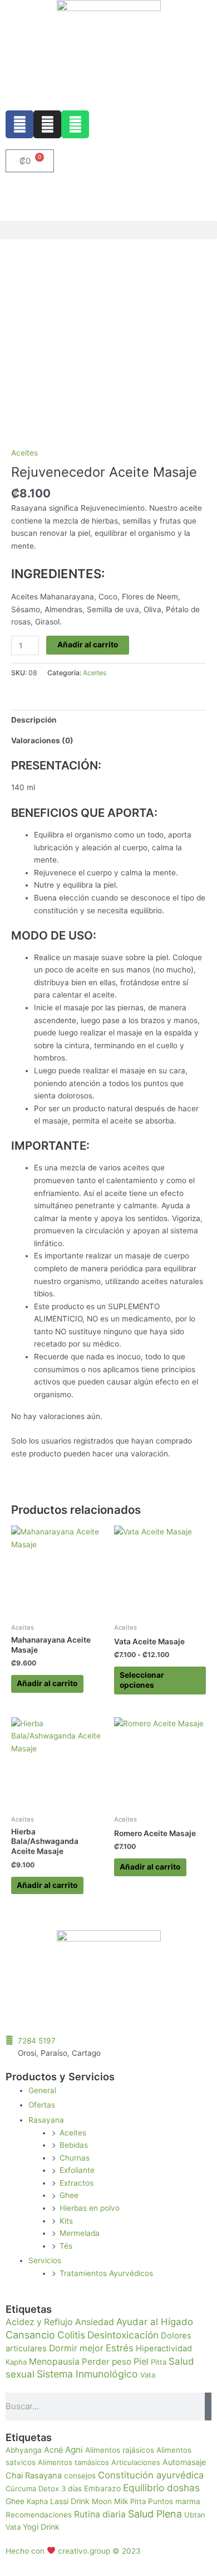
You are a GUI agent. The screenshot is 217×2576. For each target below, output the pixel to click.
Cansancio (30, 2335)
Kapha (16, 2362)
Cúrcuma (21, 2488)
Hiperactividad (164, 2349)
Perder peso (107, 2362)
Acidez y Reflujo (39, 2322)
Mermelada (80, 2233)
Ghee (69, 2195)
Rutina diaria (100, 2514)
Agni (74, 2450)
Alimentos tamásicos (73, 2462)
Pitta (159, 2362)
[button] (108, 230)
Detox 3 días (60, 2488)
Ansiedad (95, 2322)
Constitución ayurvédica (151, 2475)
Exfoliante (77, 2170)
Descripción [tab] (34, 720)
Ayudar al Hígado (155, 2322)
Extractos (77, 2183)
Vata (148, 2375)
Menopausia (54, 2362)
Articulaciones (136, 2462)
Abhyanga (24, 2450)
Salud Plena (155, 2514)
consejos (80, 2476)
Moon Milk (110, 2501)
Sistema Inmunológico (87, 2374)
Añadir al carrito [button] (47, 1683)
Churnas (75, 2158)
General (42, 2090)
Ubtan (195, 2515)
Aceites (24, 453)
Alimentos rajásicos (120, 2450)
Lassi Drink (70, 2501)
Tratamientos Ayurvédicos (106, 2273)
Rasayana (46, 2120)
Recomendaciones (39, 2515)
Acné (53, 2450)
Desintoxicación (123, 2335)
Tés (66, 2246)
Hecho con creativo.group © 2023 (73, 2551)
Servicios (45, 2260)
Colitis (71, 2335)
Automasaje (184, 2462)
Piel (141, 2362)
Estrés (120, 2348)
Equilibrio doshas (161, 2488)
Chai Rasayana (34, 2476)
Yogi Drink (41, 2527)
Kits (66, 2221)
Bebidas (74, 2145)
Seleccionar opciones (142, 1680)
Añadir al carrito (88, 645)
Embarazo (102, 2488)
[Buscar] (208, 2406)
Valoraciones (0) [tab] (42, 740)
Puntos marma (174, 2501)
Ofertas (42, 2105)
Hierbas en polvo (90, 2208)
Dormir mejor (76, 2348)
